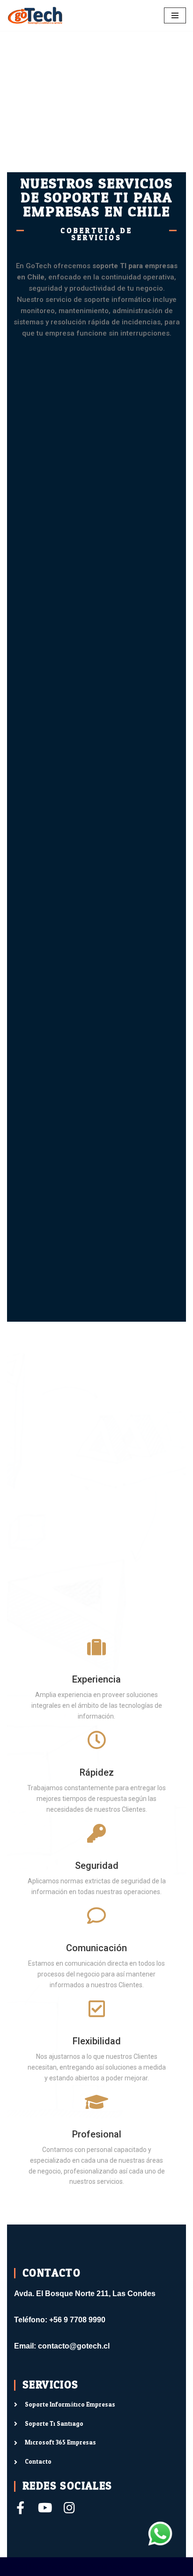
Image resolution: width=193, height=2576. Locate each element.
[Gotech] (35, 15)
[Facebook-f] (20, 2507)
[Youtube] (45, 2507)
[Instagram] (69, 2507)
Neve (15, 2566)
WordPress (106, 2566)
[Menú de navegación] (175, 15)
